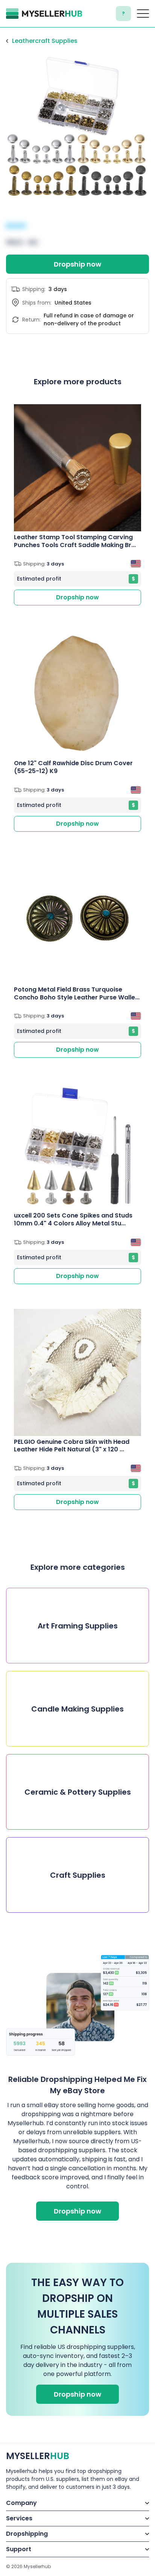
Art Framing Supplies (78, 1626)
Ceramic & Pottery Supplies (78, 1792)
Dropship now (77, 264)
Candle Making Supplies (77, 1709)
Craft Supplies (78, 1875)
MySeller (38, 2456)
